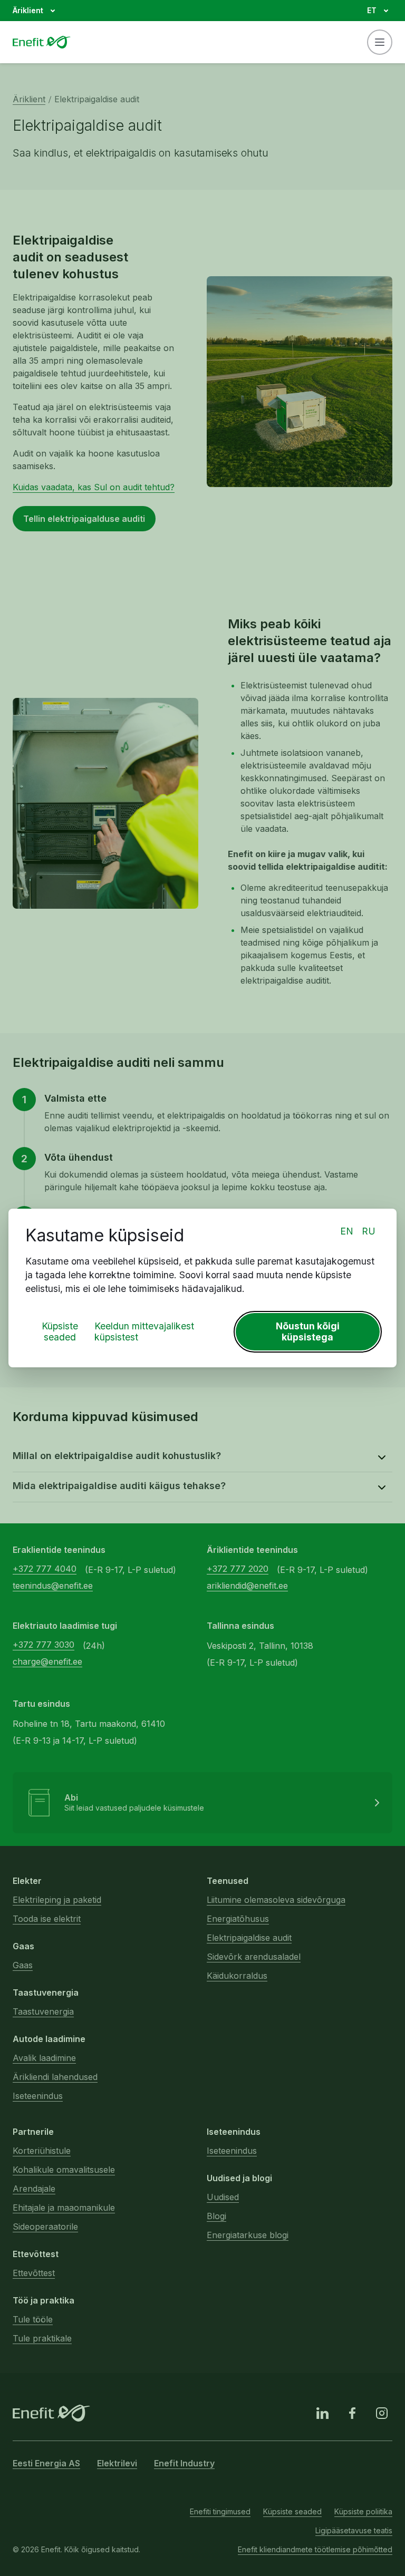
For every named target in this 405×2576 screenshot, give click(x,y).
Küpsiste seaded (60, 1331)
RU (369, 1231)
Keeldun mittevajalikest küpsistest (144, 1331)
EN (347, 1231)
